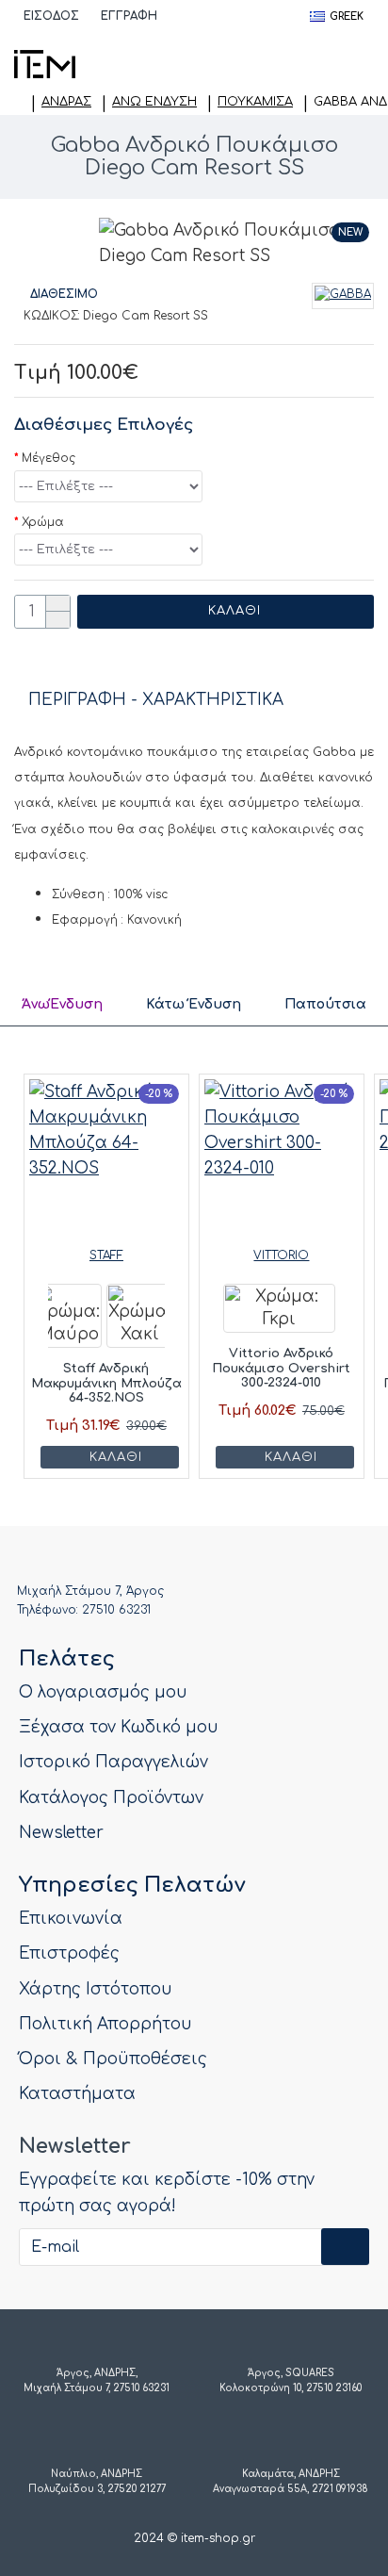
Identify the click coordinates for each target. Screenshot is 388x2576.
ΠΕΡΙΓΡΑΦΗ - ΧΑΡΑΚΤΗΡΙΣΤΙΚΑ (156, 700)
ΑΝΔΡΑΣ (66, 102)
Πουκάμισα (255, 102)
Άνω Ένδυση (154, 102)
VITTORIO (281, 1255)
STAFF (106, 1255)
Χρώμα (43, 522)
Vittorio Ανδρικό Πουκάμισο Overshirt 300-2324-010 (281, 1368)
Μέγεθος (48, 458)
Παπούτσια (325, 1004)
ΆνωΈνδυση (62, 1004)
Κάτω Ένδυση (194, 1004)
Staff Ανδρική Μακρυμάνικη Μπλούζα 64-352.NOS (106, 1383)
